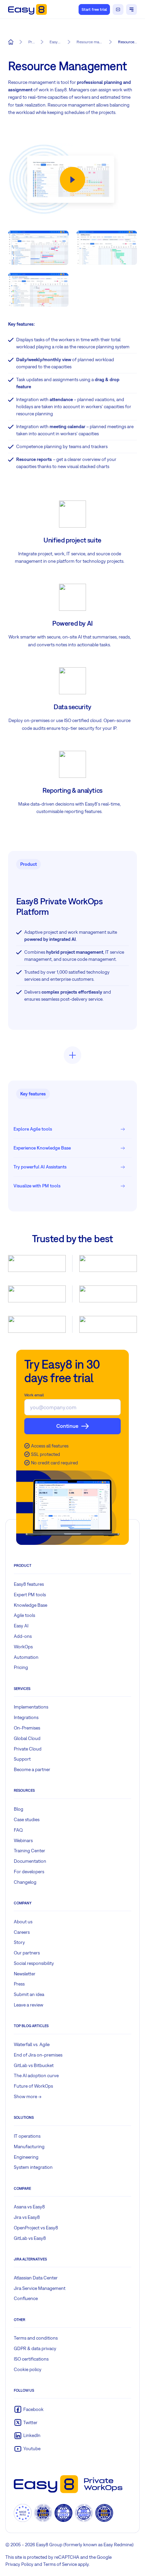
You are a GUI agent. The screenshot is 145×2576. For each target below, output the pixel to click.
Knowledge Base (31, 1605)
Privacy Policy (19, 2564)
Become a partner (32, 1769)
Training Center (30, 1851)
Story (19, 1942)
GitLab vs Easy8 (30, 2238)
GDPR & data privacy (35, 2348)
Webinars (23, 1840)
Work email (34, 1395)
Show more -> (28, 2096)
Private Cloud (28, 1749)
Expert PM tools (30, 1595)
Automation (26, 1657)
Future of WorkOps (33, 2086)
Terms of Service (60, 2564)
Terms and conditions (36, 2338)
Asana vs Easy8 (29, 2207)
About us (23, 1922)
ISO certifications (31, 2359)
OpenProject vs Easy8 (36, 2228)
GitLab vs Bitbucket (34, 2065)
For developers (29, 1872)
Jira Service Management (40, 2288)
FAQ (18, 1830)
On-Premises (27, 1728)
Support (22, 1759)
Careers (22, 1932)
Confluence (26, 2298)
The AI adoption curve (36, 2075)
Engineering (26, 2157)
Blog (19, 1809)
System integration (33, 2167)
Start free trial (94, 9)
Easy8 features (29, 1584)
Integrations (26, 1717)
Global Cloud (27, 1738)
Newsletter (25, 1974)
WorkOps (23, 1647)
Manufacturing (29, 2146)
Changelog (25, 1882)
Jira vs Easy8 (27, 2217)
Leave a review (28, 2005)
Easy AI (21, 1626)
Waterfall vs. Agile (32, 2044)
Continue (67, 1426)
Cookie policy (28, 2369)
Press (19, 1984)
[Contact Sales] (118, 9)
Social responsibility (34, 1963)
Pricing (21, 1667)
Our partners (27, 1953)
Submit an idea (29, 1994)
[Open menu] (132, 9)
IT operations (27, 2136)
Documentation (30, 1861)
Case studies (27, 1819)
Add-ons (23, 1636)
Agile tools (24, 1615)
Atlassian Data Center (36, 2278)
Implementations (31, 1707)
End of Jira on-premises (38, 2055)
